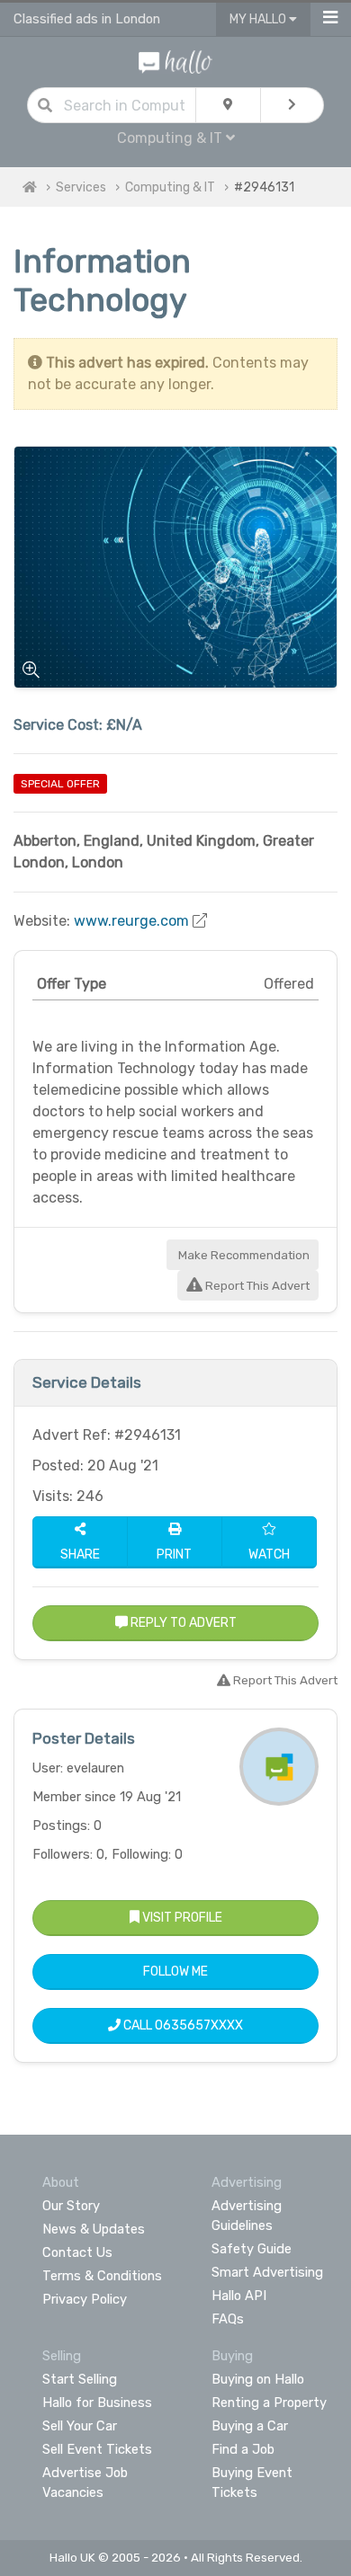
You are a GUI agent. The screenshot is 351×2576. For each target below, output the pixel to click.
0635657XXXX (199, 2025)
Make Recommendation (243, 1255)
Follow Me (175, 1972)
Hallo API (239, 2296)
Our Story (71, 2206)
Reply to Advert (182, 1623)
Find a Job (243, 2449)
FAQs (228, 2319)
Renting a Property (269, 2403)
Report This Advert (256, 1286)
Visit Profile (181, 1918)
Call (182, 2025)
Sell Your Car (80, 2426)
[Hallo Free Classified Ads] (176, 61)
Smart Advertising (267, 2272)
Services (81, 187)
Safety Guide (252, 2249)
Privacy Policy (85, 2299)
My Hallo (259, 19)
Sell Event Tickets (97, 2449)
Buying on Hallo (258, 2379)
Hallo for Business (97, 2403)
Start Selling (80, 2379)
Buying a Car (250, 2426)
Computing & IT (170, 187)
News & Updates (94, 2229)
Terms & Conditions (102, 2276)
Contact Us (77, 2252)
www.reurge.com (131, 921)
